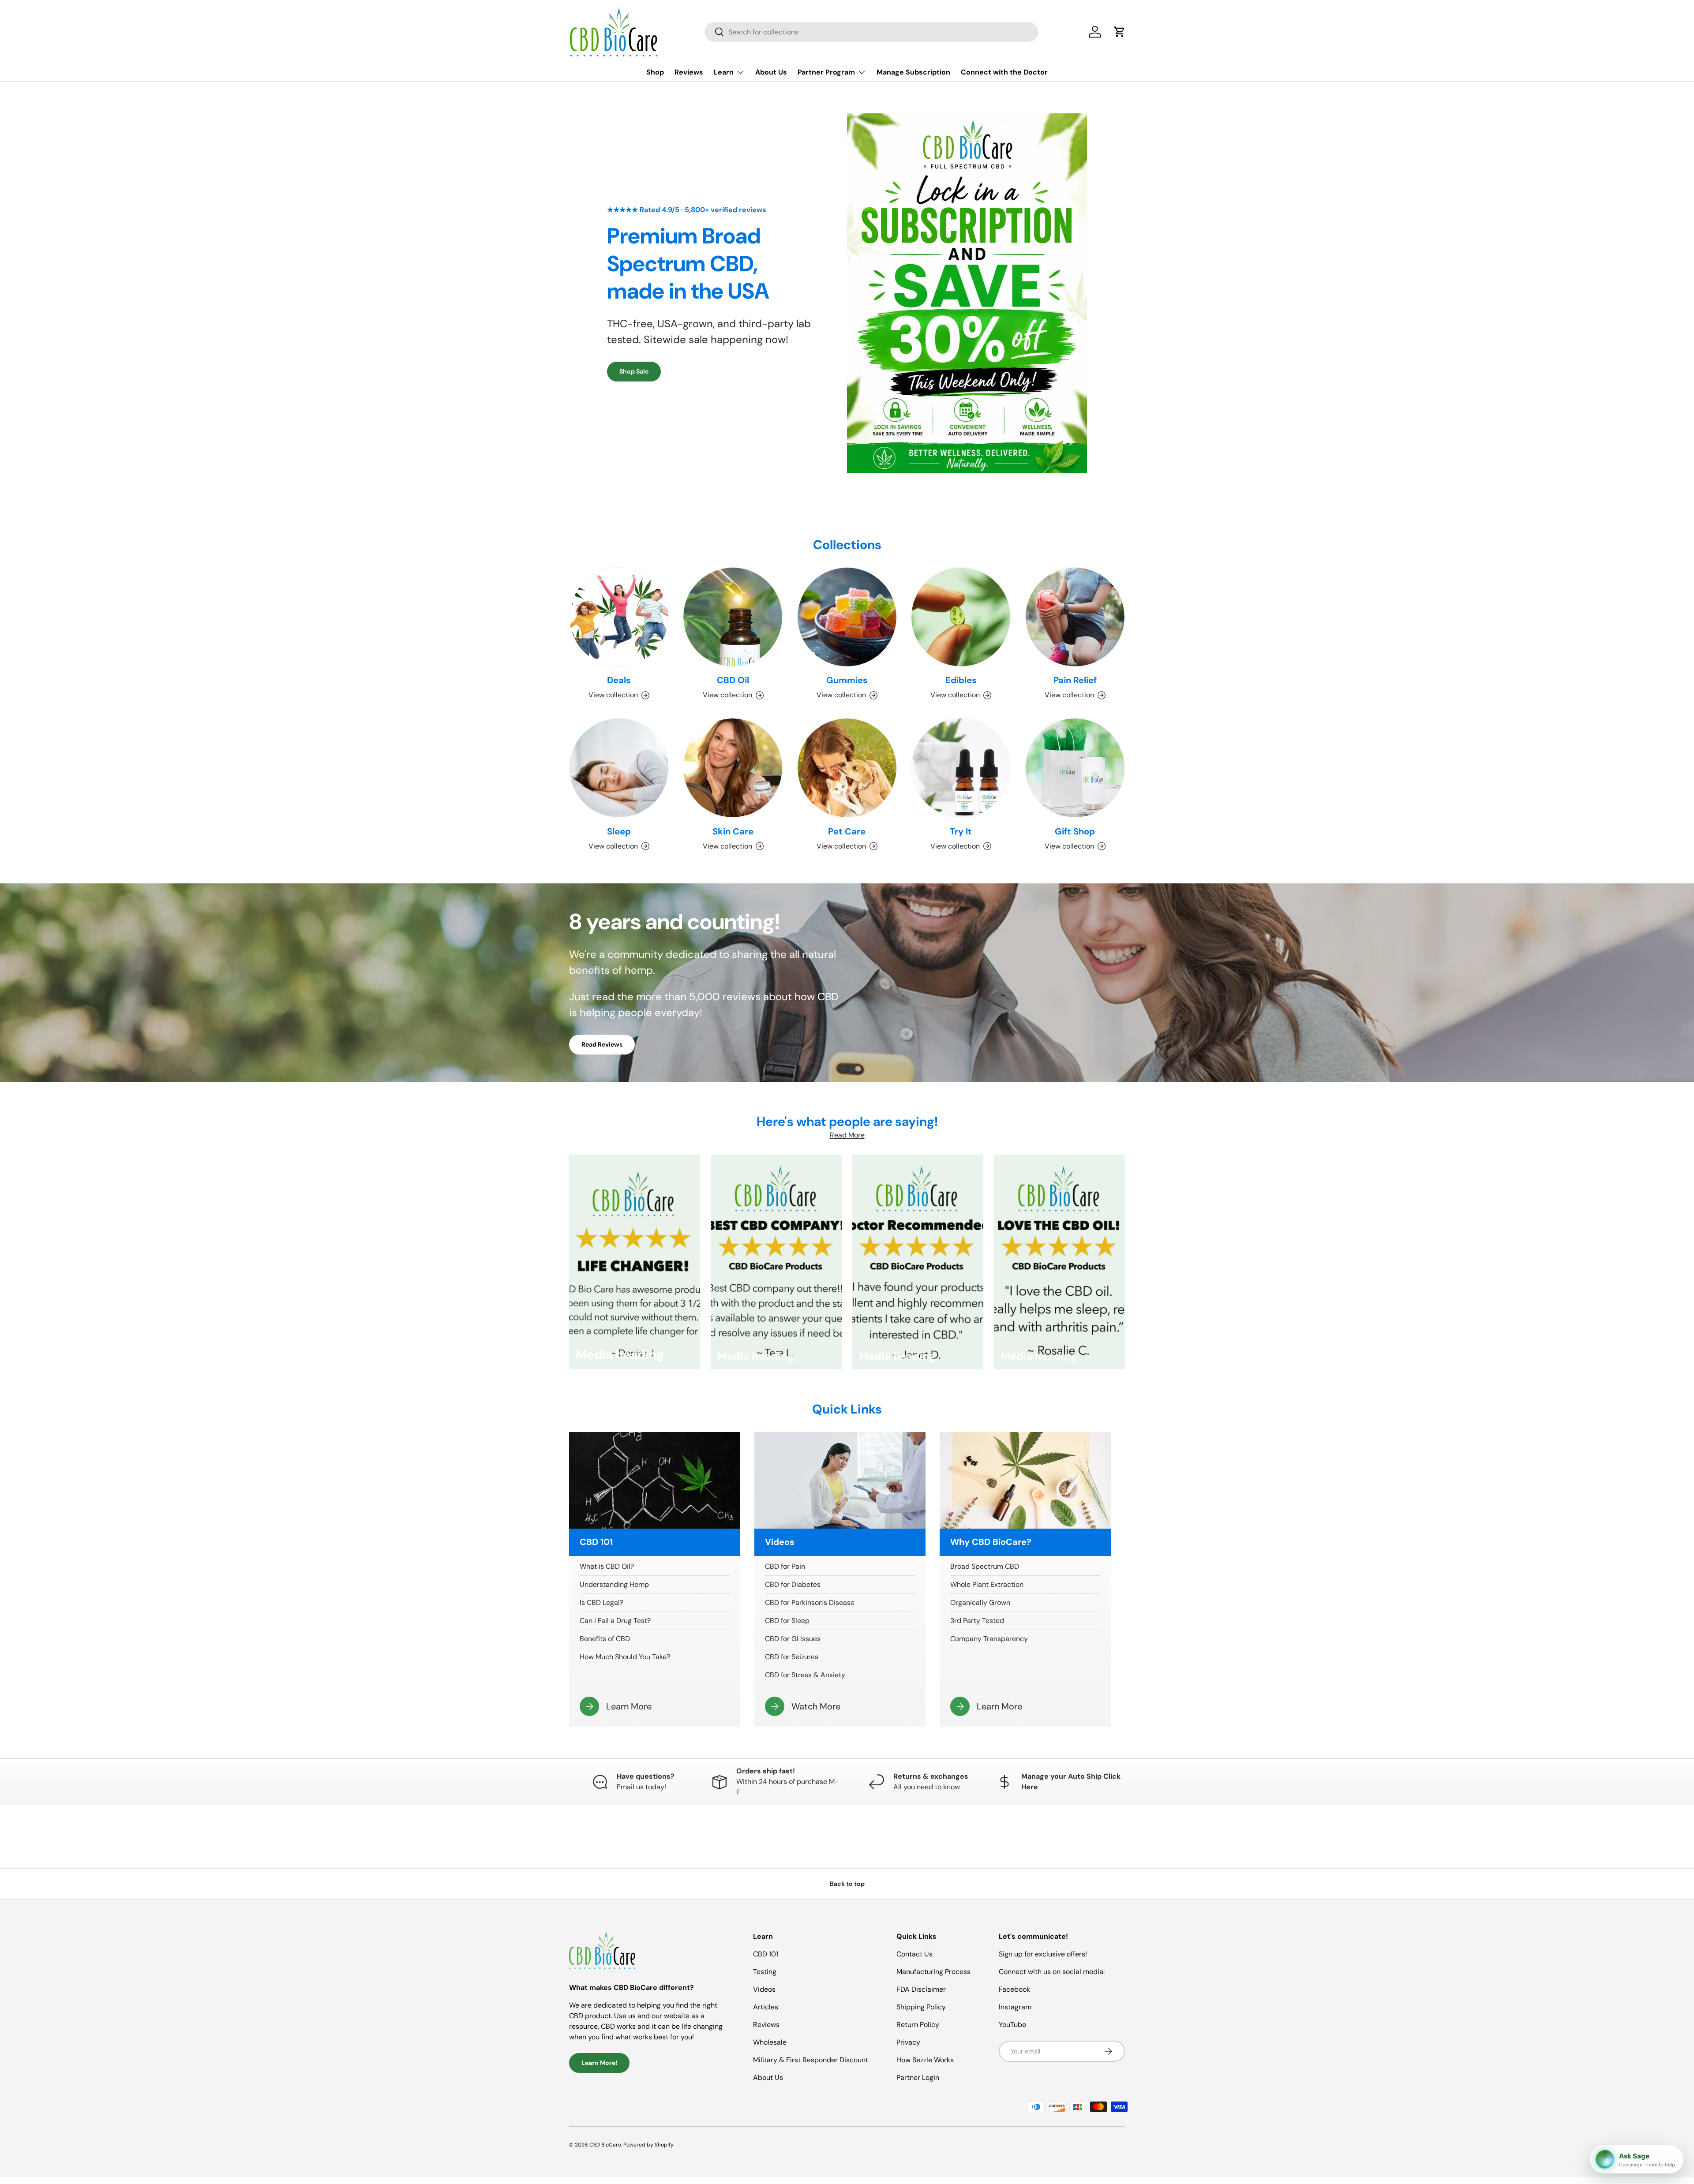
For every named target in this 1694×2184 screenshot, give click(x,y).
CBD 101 (766, 1954)
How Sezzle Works (925, 2060)
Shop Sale (634, 371)
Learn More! (599, 2063)
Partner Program (826, 72)
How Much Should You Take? (625, 1657)
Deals (619, 680)
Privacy (908, 2042)
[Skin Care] (733, 768)
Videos (764, 1989)
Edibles (961, 680)
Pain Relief (1075, 680)
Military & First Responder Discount (811, 2060)
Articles (766, 2007)
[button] (1120, 32)
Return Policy (918, 2025)
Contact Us (914, 1954)
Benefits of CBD (605, 1639)
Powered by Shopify (648, 2145)
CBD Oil (733, 680)
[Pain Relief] (1075, 617)
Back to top (847, 1884)
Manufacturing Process (933, 1972)
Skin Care (733, 831)
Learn (724, 72)
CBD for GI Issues (793, 1639)
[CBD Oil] (733, 617)
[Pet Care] (847, 768)
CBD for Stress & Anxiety (805, 1675)
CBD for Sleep (787, 1621)
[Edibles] (961, 617)
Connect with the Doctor (1004, 72)
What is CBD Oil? (607, 1566)
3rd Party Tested (977, 1621)
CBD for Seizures (792, 1657)
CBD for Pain (785, 1566)
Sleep (619, 831)
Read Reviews (602, 1044)
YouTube (1012, 2025)
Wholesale (770, 2042)
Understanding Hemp (614, 1584)
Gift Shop (1075, 831)
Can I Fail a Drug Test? (615, 1621)
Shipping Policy (921, 2007)
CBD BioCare (605, 2145)
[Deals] (619, 617)
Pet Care (847, 831)
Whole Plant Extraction (987, 1584)
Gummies (847, 680)
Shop (655, 72)
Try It (961, 831)
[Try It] (961, 768)
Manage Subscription (913, 72)
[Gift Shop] (1075, 768)
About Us (771, 72)
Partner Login (918, 2077)
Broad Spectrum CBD (985, 1566)
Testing (765, 1972)
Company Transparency (989, 1639)
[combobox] (871, 32)
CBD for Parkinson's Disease (810, 1602)
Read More (847, 1135)
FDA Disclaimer (921, 1989)
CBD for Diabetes (793, 1584)
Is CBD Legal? (602, 1602)
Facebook (1014, 1989)
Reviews (689, 72)
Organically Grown (980, 1602)
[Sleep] (619, 768)
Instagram (1015, 2007)
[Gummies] (847, 617)
